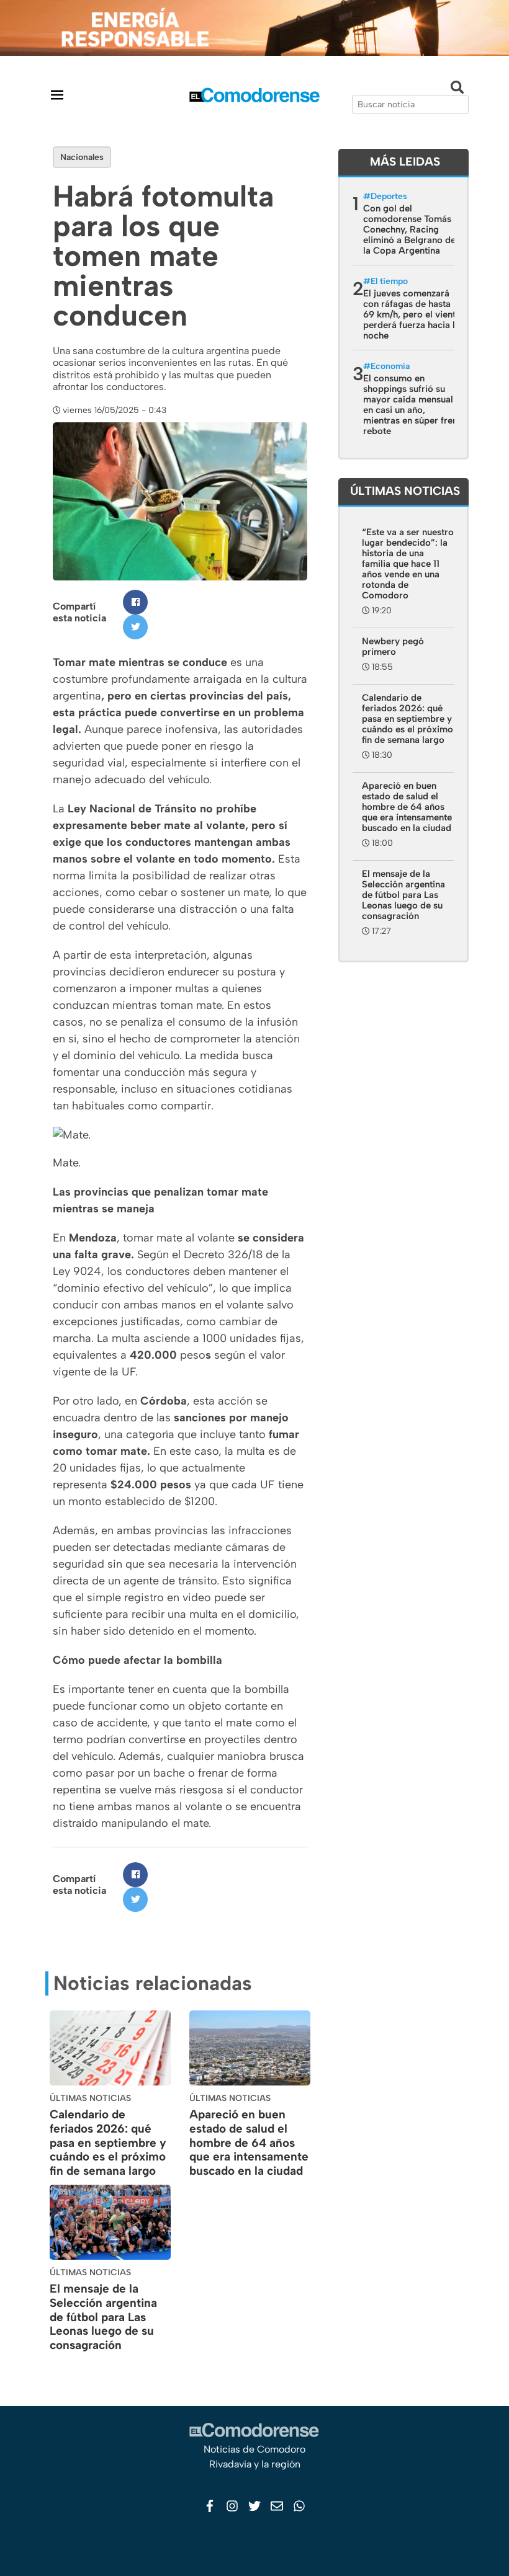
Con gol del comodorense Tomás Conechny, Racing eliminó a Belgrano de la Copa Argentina (409, 229)
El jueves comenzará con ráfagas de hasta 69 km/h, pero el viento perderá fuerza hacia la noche (412, 314)
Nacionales (82, 157)
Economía (390, 366)
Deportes (389, 196)
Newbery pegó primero (393, 646)
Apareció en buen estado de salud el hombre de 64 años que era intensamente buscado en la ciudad (249, 2143)
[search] (410, 104)
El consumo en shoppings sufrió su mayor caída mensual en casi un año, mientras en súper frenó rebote (413, 405)
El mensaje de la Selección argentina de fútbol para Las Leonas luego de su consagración (103, 2317)
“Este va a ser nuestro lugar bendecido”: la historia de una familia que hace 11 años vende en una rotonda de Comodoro (408, 564)
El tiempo (389, 281)
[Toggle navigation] (57, 95)
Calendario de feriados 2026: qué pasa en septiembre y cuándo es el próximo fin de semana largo (108, 2143)
